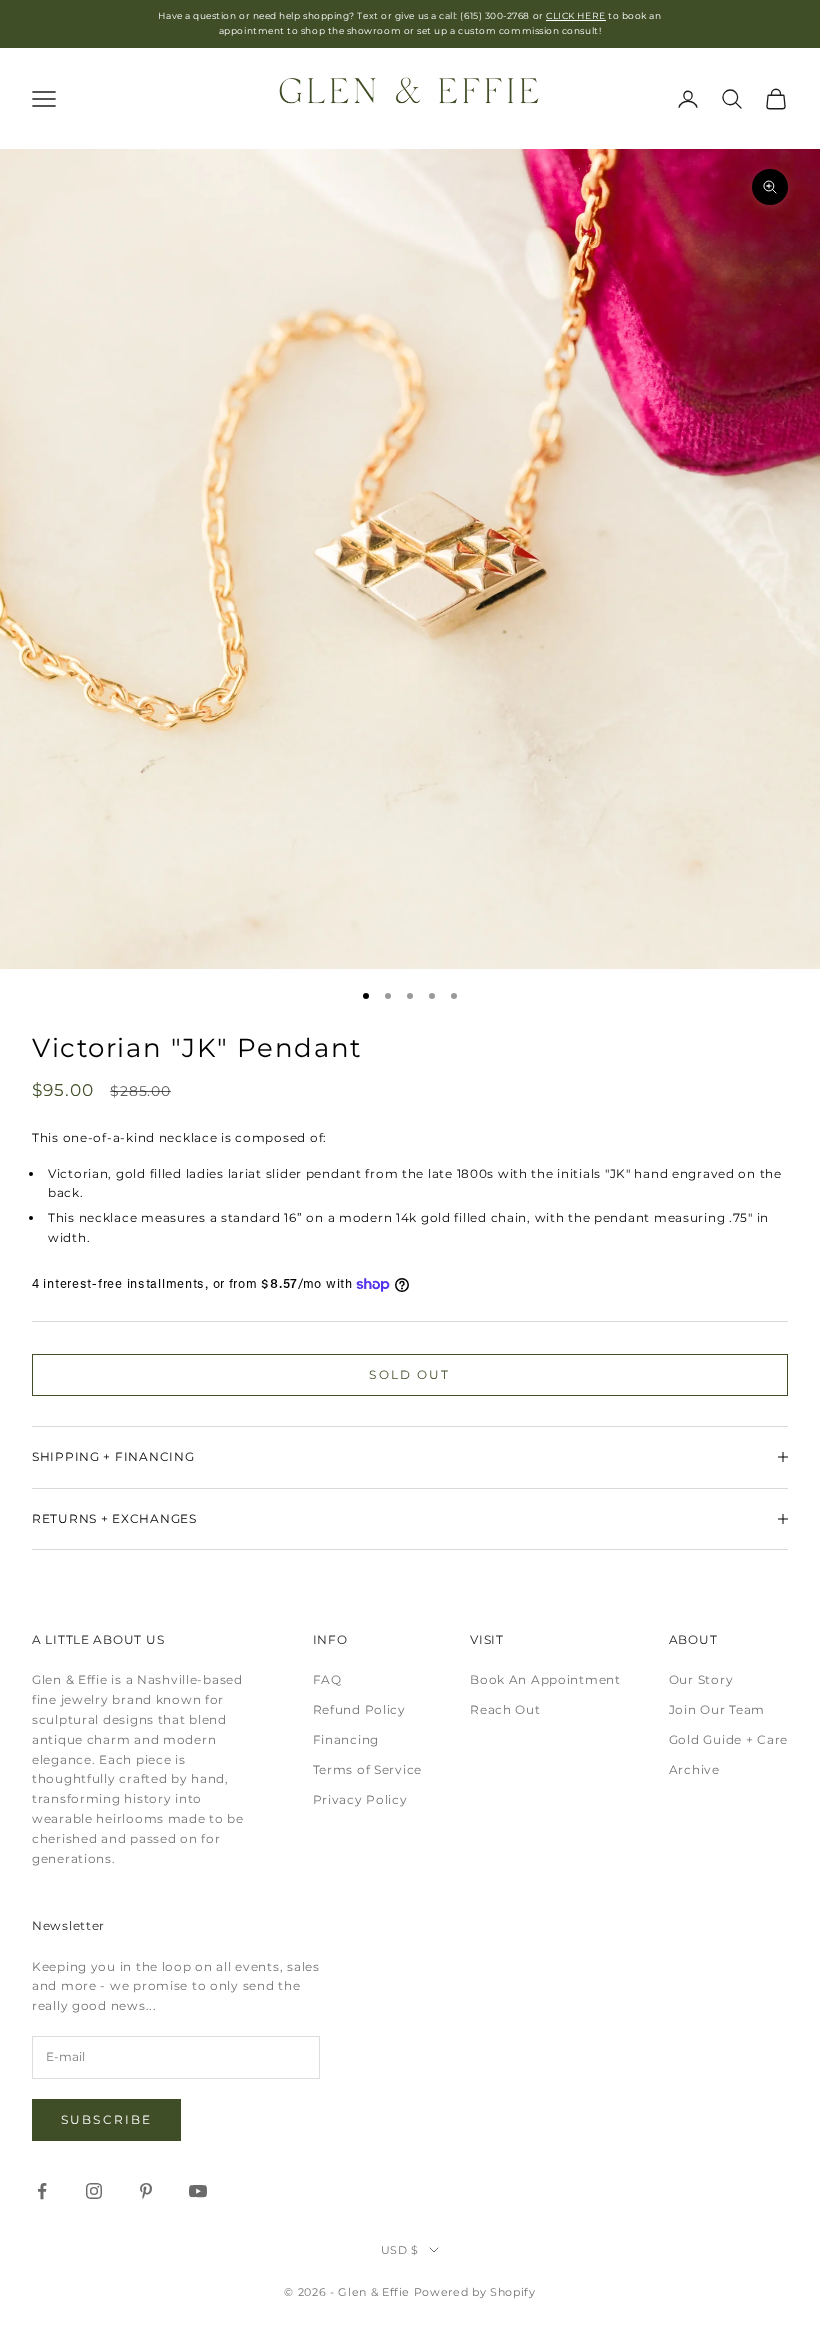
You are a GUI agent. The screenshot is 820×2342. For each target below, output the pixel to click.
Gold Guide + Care (728, 1739)
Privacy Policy (360, 1799)
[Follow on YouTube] (198, 2191)
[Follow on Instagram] (94, 2191)
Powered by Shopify (475, 2292)
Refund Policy (359, 1709)
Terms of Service (368, 1769)
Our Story (701, 1679)
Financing (346, 1739)
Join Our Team (717, 1709)
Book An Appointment (545, 1679)
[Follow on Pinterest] (146, 2191)
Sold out (409, 1374)
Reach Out (505, 1709)
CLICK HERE (575, 15)
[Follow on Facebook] (42, 2191)
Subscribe (106, 2119)
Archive (694, 1769)
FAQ (327, 1679)
